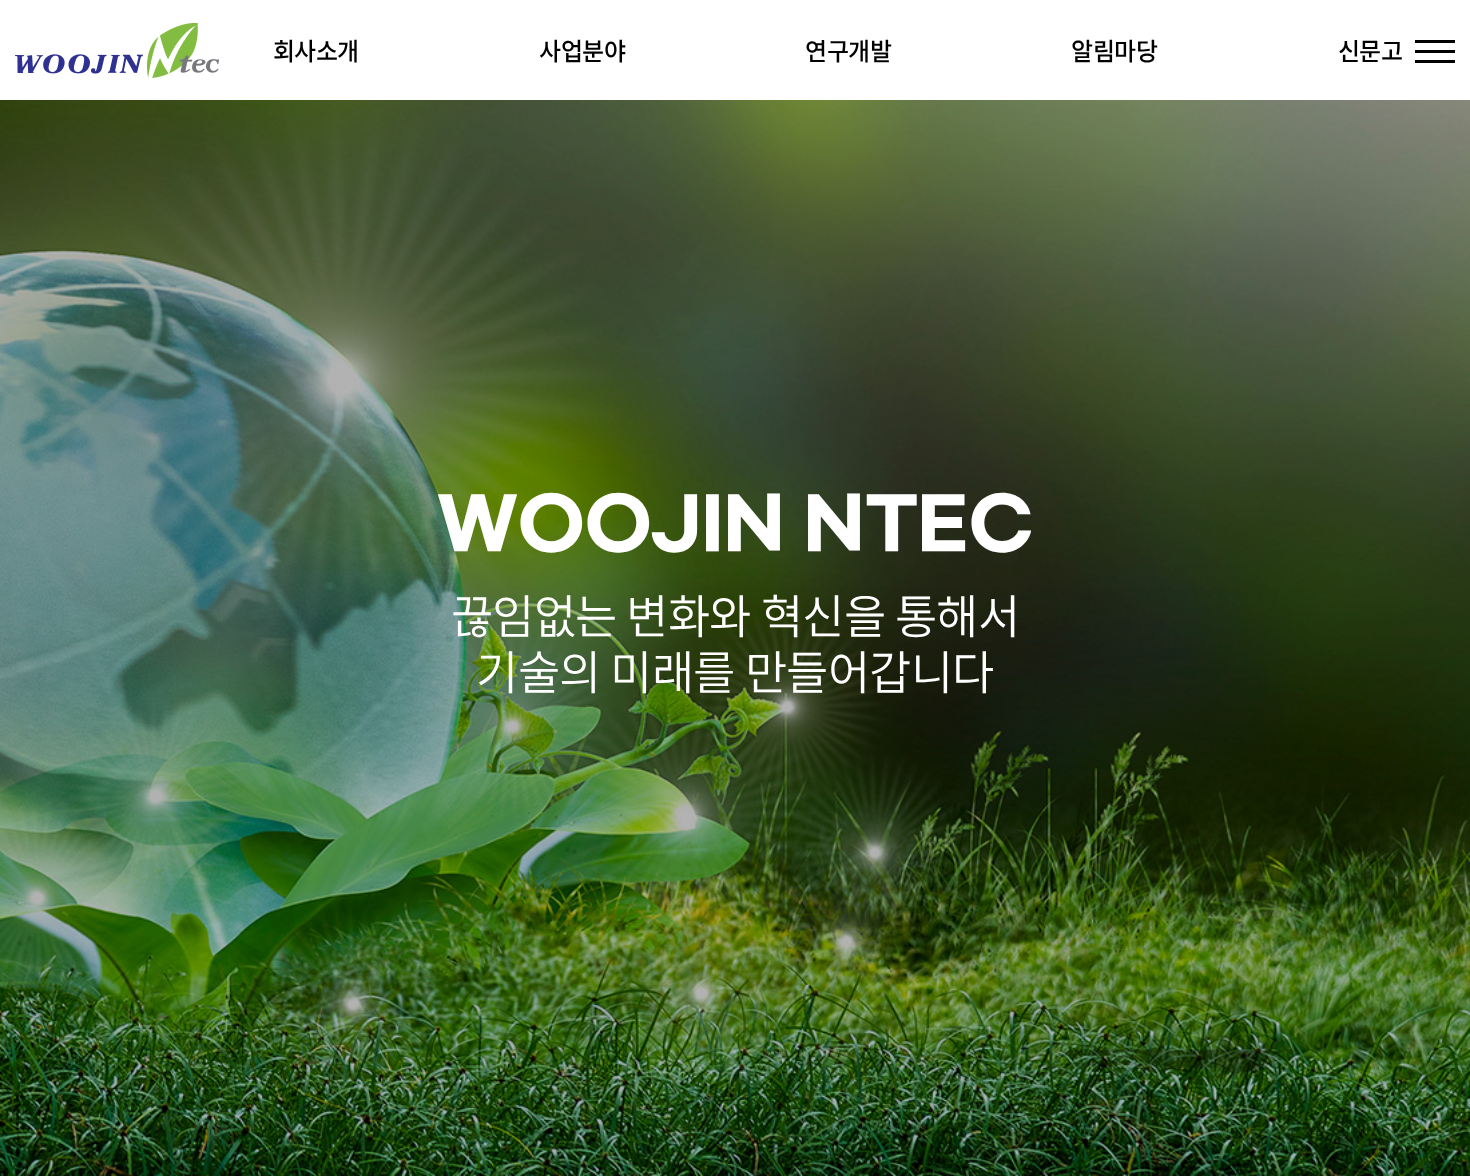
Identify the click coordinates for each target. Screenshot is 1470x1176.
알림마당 (1114, 50)
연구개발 (848, 50)
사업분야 (582, 50)
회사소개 (316, 50)
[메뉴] (1435, 50)
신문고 (1370, 50)
